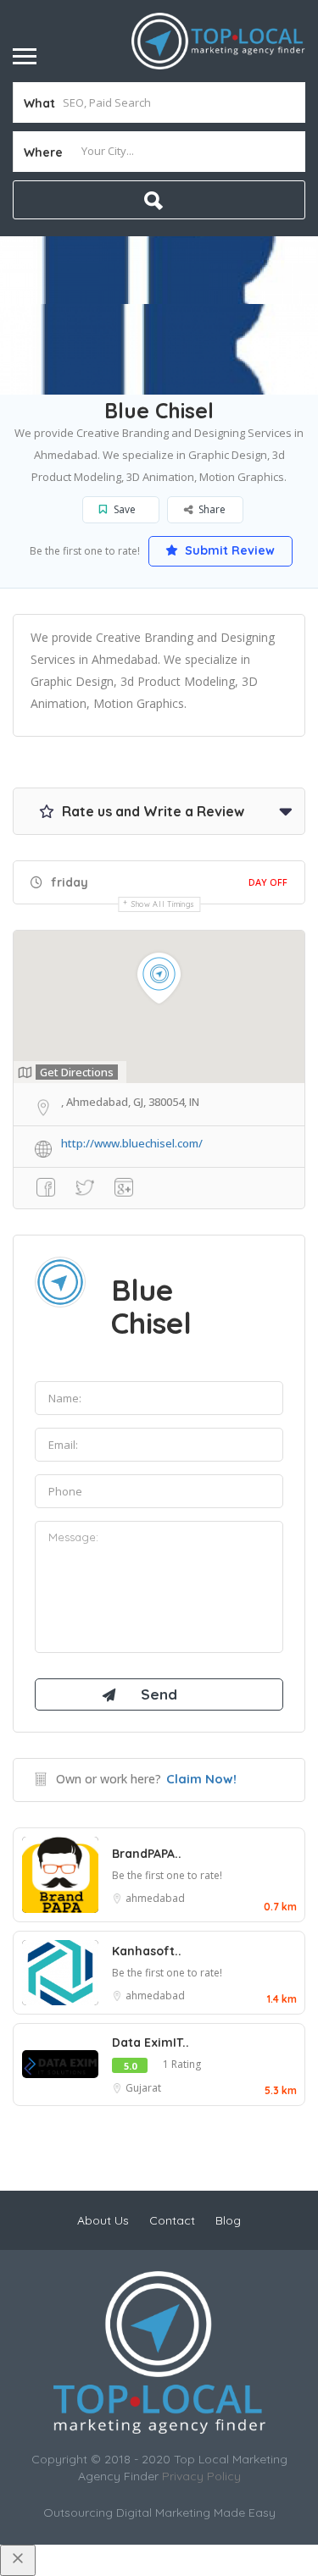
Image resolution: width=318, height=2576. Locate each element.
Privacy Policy (201, 2476)
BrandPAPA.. (147, 1854)
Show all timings (163, 904)
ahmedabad (155, 1898)
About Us (103, 2220)
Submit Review (228, 550)
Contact (172, 2220)
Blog (228, 2220)
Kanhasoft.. (147, 1951)
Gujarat (143, 2088)
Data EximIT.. (151, 2043)
